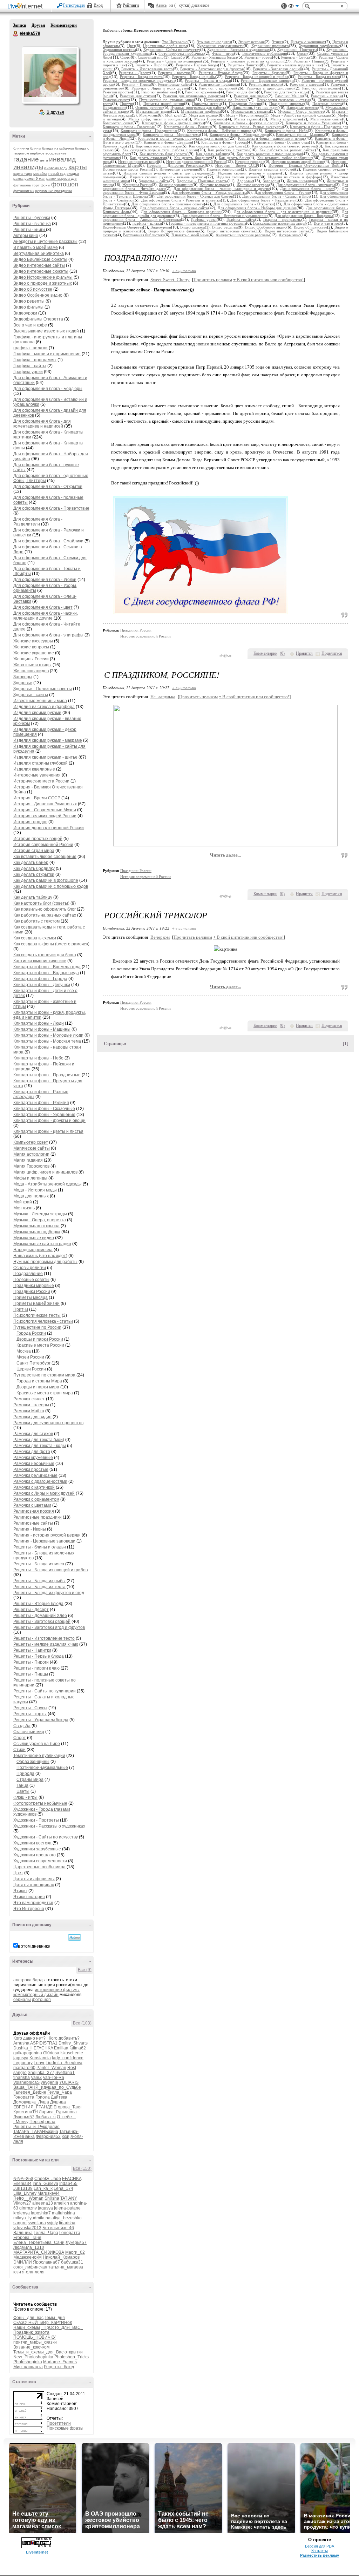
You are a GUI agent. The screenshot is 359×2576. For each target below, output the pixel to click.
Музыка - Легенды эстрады (40, 1214)
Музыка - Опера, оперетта (40, 1220)
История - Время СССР (37, 798)
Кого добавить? (64, 2038)
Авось (161, 5)
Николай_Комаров (61, 2257)
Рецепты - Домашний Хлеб (40, 1616)
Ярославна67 (46, 2262)
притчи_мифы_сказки (35, 2342)
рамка (18, 179)
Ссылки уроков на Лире (37, 1744)
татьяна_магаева (66, 2267)
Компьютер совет (31, 1142)
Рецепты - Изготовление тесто (44, 1638)
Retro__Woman (28, 2198)
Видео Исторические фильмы (43, 277)
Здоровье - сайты (31, 695)
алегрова (22, 1980)
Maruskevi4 (49, 2193)
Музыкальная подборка (37, 1232)
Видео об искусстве (33, 289)
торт (36, 185)
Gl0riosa (51, 2053)
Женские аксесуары (33, 641)
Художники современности (40, 1861)
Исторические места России (41, 781)
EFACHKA (43, 2048)
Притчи (21, 1309)
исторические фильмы (57, 1990)
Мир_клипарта (28, 2367)
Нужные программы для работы (45, 1262)
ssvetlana (37, 2223)
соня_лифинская (30, 2267)
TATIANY (69, 2198)
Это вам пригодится (33, 1903)
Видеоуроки (25, 313)
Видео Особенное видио (38, 295)
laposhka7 (41, 2213)
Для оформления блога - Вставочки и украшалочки (224, 216)
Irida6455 (68, 2184)
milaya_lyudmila (29, 2218)
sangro (20, 2073)
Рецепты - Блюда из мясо (39, 1564)
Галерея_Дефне (30, 2092)
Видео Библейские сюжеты (40, 259)
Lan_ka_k (43, 2188)
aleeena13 (43, 2203)
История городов (30, 822)
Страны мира (30, 1779)
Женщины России (31, 659)
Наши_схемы (27, 2327)
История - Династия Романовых (45, 804)
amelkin (62, 2203)
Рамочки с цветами (32, 1505)
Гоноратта (24, 2097)
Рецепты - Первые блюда (39, 1656)
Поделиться (332, 653)
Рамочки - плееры (31, 1405)
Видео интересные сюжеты (41, 271)
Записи (20, 25)
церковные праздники (53, 191)
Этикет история (29, 1897)
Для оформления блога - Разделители (38, 522)
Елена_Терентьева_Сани (39, 2243)
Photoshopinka (28, 2362)
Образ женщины (33, 1762)
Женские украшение (34, 653)
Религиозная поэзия (34, 1511)
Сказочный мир (29, 1732)
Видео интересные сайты (39, 265)
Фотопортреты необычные (40, 1803)
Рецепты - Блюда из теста (39, 1587)
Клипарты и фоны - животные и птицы (272, 138)
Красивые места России (40, 1345)
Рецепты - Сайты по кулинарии (45, 1691)
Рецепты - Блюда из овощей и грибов (50, 1570)
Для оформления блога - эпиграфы (48, 635)
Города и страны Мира (39, 1381)
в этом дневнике (34, 1946)
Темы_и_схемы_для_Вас (38, 2352)
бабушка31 (72, 2262)
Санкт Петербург (33, 1363)
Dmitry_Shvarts (73, 2043)
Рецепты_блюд (59, 2367)
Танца (22, 1785)
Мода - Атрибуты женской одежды (48, 1184)
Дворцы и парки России (40, 1339)
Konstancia (40, 2058)
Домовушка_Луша (31, 2102)
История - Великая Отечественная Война (306, 166)
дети (44, 160)
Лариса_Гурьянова (58, 2112)
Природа (25, 1774)
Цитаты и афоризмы (34, 1879)
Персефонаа (42, 2122)
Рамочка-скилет (29, 1399)
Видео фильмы (28, 307)
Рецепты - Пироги (31, 1662)
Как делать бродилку (34, 868)
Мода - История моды (35, 1190)
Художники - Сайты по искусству (46, 1837)
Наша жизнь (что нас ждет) (40, 1256)
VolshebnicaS (26, 2082)
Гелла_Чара (60, 2092)
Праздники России (32, 1292)
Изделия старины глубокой (40, 763)
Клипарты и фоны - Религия (41, 1103)
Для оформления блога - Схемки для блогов (195, 196)
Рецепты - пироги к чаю (36, 1668)
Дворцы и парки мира (38, 1387)
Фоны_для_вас (28, 2318)
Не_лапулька (163, 697)
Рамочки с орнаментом (36, 1499)
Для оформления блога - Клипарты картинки (181, 212)
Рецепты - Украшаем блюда (41, 1720)
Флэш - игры (25, 1797)
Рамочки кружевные (33, 1458)
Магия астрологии (31, 1154)
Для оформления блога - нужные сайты (174, 208)
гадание (26, 159)
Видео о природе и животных (43, 283)
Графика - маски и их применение (47, 354)
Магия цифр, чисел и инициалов (45, 1172)
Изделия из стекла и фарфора (44, 707)
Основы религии (30, 1268)
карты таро (23, 174)
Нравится (304, 653)
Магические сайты (32, 1148)
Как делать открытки (34, 874)
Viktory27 (22, 2203)
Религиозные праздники (38, 1517)
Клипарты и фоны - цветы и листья (48, 1131)
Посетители (59, 2423)
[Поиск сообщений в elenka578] (74, 1937)
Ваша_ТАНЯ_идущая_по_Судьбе (47, 2087)
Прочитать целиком (213, 280)
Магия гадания (28, 1160)
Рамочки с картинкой (34, 1487)
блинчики (21, 148)
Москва (24, 1351)
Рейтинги (131, 5)
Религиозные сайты (33, 1523)
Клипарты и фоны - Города (40, 979)
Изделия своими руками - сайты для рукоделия (167, 173)
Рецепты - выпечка (32, 224)
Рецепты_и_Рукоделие (36, 2127)
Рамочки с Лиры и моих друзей (44, 1493)
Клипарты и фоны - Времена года (47, 967)
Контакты (320, 2551)
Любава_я (46, 2117)
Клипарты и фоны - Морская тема (47, 1041)
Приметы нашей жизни (36, 1303)
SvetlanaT (65, 2073)
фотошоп (65, 184)
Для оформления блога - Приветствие (51, 508)
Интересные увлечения (37, 775)
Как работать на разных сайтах (45, 915)
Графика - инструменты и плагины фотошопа (208, 223)
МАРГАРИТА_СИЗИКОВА (39, 2252)
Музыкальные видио (34, 1238)
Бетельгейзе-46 (58, 2228)
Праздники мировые (34, 1286)
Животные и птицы (32, 665)
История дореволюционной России (49, 828)
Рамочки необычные (34, 1464)
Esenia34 (22, 2184)
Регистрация (74, 5)
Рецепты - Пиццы (31, 1674)
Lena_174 (63, 2188)
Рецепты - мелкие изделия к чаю (46, 1644)
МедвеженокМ (28, 2257)
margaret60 (24, 2068)
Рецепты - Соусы (30, 1708)
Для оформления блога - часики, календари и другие (46, 616)
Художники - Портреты (36, 1820)
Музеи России (30, 1357)
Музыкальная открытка (36, 1226)
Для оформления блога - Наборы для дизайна (257, 208)
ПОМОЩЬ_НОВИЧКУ (35, 2337)
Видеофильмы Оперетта (38, 319)
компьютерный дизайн (36, 1995)
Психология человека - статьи (43, 1321)
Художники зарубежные (37, 1849)
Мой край (23, 1202)
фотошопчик (24, 191)
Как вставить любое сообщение (45, 857)
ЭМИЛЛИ (23, 2262)
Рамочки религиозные (35, 1475)
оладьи (73, 174)
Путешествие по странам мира (44, 1375)
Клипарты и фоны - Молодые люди (48, 1035)
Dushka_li (23, 2048)
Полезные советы (31, 1280)
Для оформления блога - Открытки (48, 487)
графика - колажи (31, 348)
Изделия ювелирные (34, 769)
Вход (98, 5)
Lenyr (39, 2063)
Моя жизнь (24, 1208)
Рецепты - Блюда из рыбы (39, 1581)
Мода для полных (31, 1196)
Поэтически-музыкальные (42, 1768)
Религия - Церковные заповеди (44, 1541)
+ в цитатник (184, 270)
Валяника (23, 2233)
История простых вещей (38, 839)
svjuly (52, 2223)
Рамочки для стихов (33, 1434)
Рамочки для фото (32, 1452)
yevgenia (49, 2082)
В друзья (55, 112)
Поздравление (28, 1274)
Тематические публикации (39, 1756)
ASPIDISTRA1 (44, 2043)
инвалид (62, 159)
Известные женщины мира (40, 701)
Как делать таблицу (33, 897)
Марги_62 (75, 2252)
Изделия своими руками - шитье (45, 757)
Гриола (43, 2097)
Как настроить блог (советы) (41, 903)
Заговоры (23, 677)
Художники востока (32, 1843)
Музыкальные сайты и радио (42, 1244)
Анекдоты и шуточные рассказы (45, 242)
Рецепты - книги (30, 230)
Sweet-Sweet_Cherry (170, 280)
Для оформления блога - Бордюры (48, 389)
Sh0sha (52, 2198)
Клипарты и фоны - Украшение (44, 1115)
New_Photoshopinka (33, 2357)
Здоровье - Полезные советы (43, 689)
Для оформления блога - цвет (43, 607)
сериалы (22, 2000)
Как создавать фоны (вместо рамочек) (51, 944)
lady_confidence (68, 2058)
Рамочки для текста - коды (40, 1446)
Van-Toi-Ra (53, 2078)
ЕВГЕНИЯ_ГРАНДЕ (33, 2107)
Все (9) (85, 1970)
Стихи (19, 1750)
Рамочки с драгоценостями (40, 1481)
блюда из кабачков (58, 148)
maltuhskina (63, 2213)
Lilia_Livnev (25, 2193)
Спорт (20, 1738)
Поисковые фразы (65, 2428)
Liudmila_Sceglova (64, 2063)
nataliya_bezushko (64, 2218)
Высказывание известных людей (46, 331)
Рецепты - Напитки (32, 1650)
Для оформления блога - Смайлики (48, 541)
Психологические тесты (37, 1315)
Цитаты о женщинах (34, 1885)
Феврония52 (48, 2136)
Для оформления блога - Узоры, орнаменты (209, 193)
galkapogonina (28, 2053)
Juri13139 (23, 2188)
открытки (74, 2352)
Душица (58, 2102)
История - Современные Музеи (45, 810)
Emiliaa (61, 2048)
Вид (293, 7)
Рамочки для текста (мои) (39, 1440)
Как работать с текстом (36, 921)
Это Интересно (29, 1909)
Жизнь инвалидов (31, 671)
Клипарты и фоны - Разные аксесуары (251, 127)
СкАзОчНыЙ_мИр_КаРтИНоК (43, 2323)
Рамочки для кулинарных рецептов (48, 1423)
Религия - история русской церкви (47, 1535)
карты (78, 167)
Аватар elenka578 (50, 75)
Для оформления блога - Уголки (45, 580)
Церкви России (31, 1369)
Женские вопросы (31, 647)
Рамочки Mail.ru (29, 1411)
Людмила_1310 (29, 2247)
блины (36, 148)
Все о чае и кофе (30, 325)
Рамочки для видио (32, 1417)
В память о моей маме (36, 247)
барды (39, 1980)
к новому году (56, 168)
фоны (45, 185)
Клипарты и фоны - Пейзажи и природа (221, 131)
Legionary (23, 2063)
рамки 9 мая (35, 179)
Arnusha (21, 2043)
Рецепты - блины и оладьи (40, 1547)
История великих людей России (45, 816)
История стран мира (34, 851)
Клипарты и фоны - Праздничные (47, 1075)
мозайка (40, 174)
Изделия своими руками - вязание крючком (168, 177)
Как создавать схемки (35, 938)
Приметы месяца (31, 1297)
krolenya (22, 2213)
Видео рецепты (29, 301)
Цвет (18, 1873)
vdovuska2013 (27, 2228)
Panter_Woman (51, 2068)
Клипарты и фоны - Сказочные (44, 1109)
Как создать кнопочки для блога (45, 955)
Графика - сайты (30, 366)
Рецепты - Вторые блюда (38, 1604)
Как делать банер (31, 863)
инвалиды (28, 167)
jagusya (21, 2058)
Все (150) (82, 2168)
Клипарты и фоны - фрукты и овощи (49, 1121)
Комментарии (64, 25)
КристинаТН (26, 2112)
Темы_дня (55, 2318)
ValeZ (36, 2078)
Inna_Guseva (45, 2184)
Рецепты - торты (30, 1714)
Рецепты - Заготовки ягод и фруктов (49, 1627)
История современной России (43, 845)
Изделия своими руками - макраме (48, 740)
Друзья (38, 25)
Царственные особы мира (39, 1867)
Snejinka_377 (41, 2073)
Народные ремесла (33, 1250)
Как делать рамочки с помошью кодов (51, 886)
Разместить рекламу (320, 2555)
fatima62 (78, 2048)
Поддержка (284, 6)
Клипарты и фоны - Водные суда (46, 973)
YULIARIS (69, 2082)
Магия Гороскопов (31, 1166)
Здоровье (23, 683)
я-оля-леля (33, 2272)
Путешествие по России (37, 1327)
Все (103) (82, 2023)
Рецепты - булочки (32, 218)
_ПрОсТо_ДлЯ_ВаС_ (62, 2327)
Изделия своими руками (37, 713)
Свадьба (22, 1726)
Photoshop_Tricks (72, 2357)
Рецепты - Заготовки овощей (42, 1621)
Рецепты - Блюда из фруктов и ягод (49, 1593)
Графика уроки (28, 372)
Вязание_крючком (31, 2347)
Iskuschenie (72, 2053)
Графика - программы (35, 360)
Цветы (23, 1791)
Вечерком (160, 937)
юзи (66, 2136)
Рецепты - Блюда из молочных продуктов (139, 81)
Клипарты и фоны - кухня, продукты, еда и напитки (183, 138)
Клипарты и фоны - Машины (42, 1029)
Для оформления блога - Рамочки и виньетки (181, 200)
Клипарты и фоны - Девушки (42, 985)
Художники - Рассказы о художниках (49, 1826)
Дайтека (59, 2097)
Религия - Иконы (30, 1529)
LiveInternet (27, 6)
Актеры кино (26, 236)
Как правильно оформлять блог (45, 909)
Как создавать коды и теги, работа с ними (160, 150)
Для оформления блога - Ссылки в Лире (276, 196)
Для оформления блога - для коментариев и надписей (42, 424)
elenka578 (16, 34)
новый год (57, 174)
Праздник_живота (31, 2332)
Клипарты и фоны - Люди (39, 1023)
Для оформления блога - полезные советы (168, 204)
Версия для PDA (320, 2546)
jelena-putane (67, 2208)
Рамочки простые (31, 1469)
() (282, 653)
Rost (72, 2068)
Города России (31, 1333)
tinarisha (22, 2078)
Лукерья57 (24, 2117)
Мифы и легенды (30, 1178)
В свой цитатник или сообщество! (268, 280)
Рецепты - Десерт (31, 1610)
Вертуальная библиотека (39, 253)
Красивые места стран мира (45, 1393)
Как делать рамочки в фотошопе (46, 880)
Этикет (20, 1891)
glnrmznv (28, 2208)
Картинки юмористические (40, 961)
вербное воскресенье (48, 153)
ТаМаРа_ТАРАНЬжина (36, 2132)
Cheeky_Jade (48, 2179)
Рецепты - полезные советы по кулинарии (247, 61)
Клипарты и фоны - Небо (38, 1058)
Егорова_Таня (68, 2107)
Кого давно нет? (29, 2038)
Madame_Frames (60, 2362)
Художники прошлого (35, 1855)
